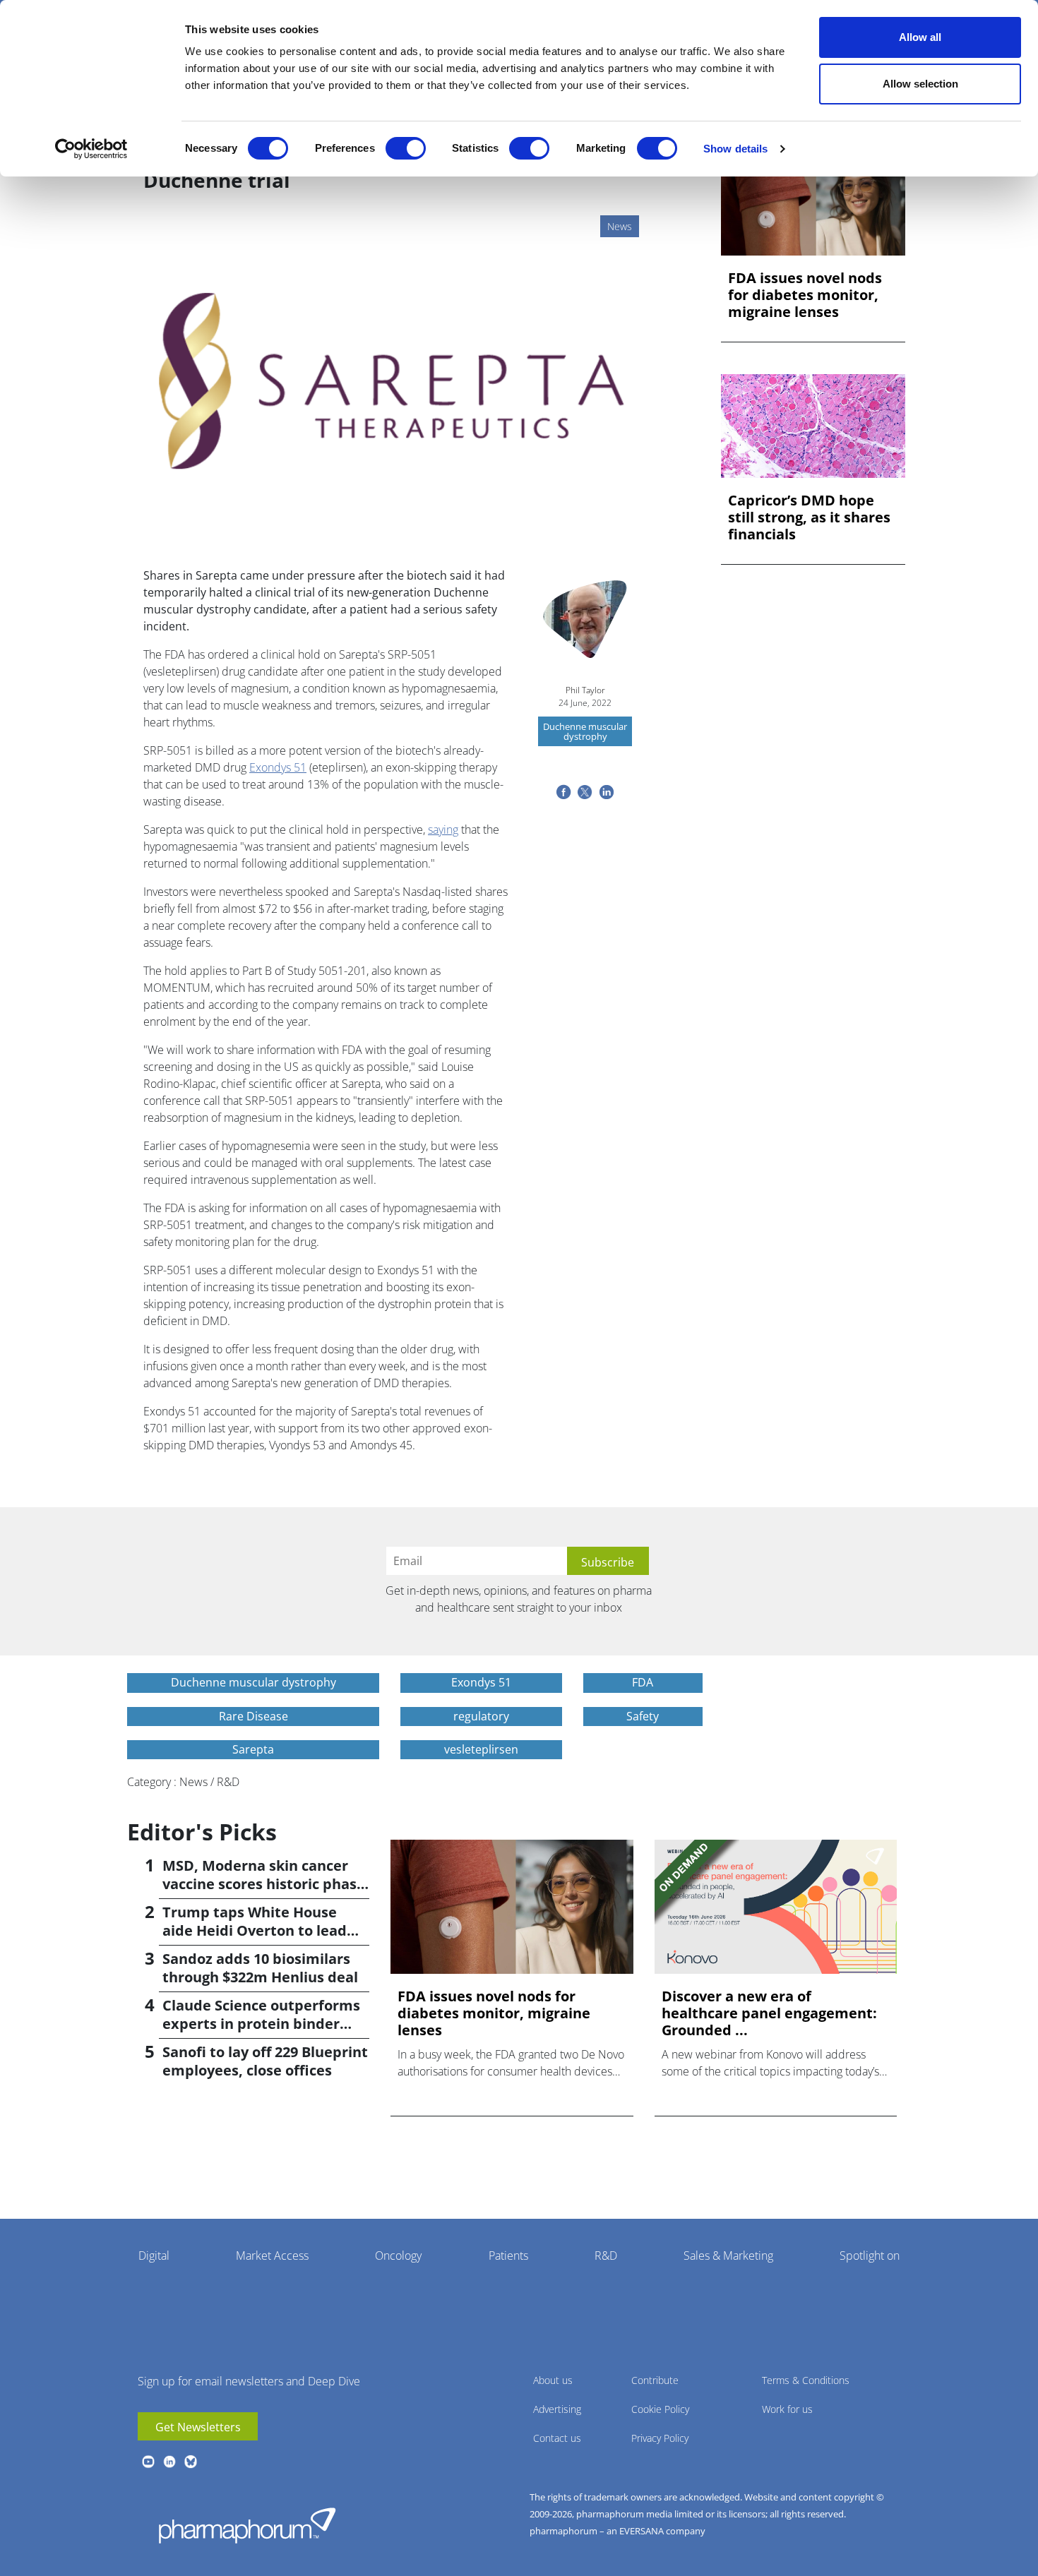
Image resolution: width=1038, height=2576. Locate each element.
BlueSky (191, 2462)
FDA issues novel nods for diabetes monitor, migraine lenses (805, 295)
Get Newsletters (198, 2427)
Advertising (557, 2409)
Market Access (272, 2256)
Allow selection (920, 84)
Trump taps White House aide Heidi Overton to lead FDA (255, 1930)
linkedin (169, 2462)
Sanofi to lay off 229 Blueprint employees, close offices (265, 2061)
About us (553, 2380)
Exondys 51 (278, 767)
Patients (508, 2256)
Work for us (787, 2409)
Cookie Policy (660, 2409)
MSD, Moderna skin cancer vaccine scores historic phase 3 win (264, 1884)
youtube (148, 2462)
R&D (606, 2256)
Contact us (557, 2438)
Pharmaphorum (247, 2525)
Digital (154, 2256)
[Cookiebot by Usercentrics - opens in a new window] (91, 149)
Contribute (655, 2380)
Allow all (920, 37)
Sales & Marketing (728, 2256)
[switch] (406, 148)
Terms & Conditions (806, 2380)
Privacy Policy (660, 2438)
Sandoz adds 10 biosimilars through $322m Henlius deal (260, 1968)
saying (443, 829)
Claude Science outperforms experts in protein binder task (261, 2024)
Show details (735, 149)
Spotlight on (870, 2256)
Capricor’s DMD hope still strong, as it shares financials (809, 517)
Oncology (398, 2256)
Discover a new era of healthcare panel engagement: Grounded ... (769, 2013)
